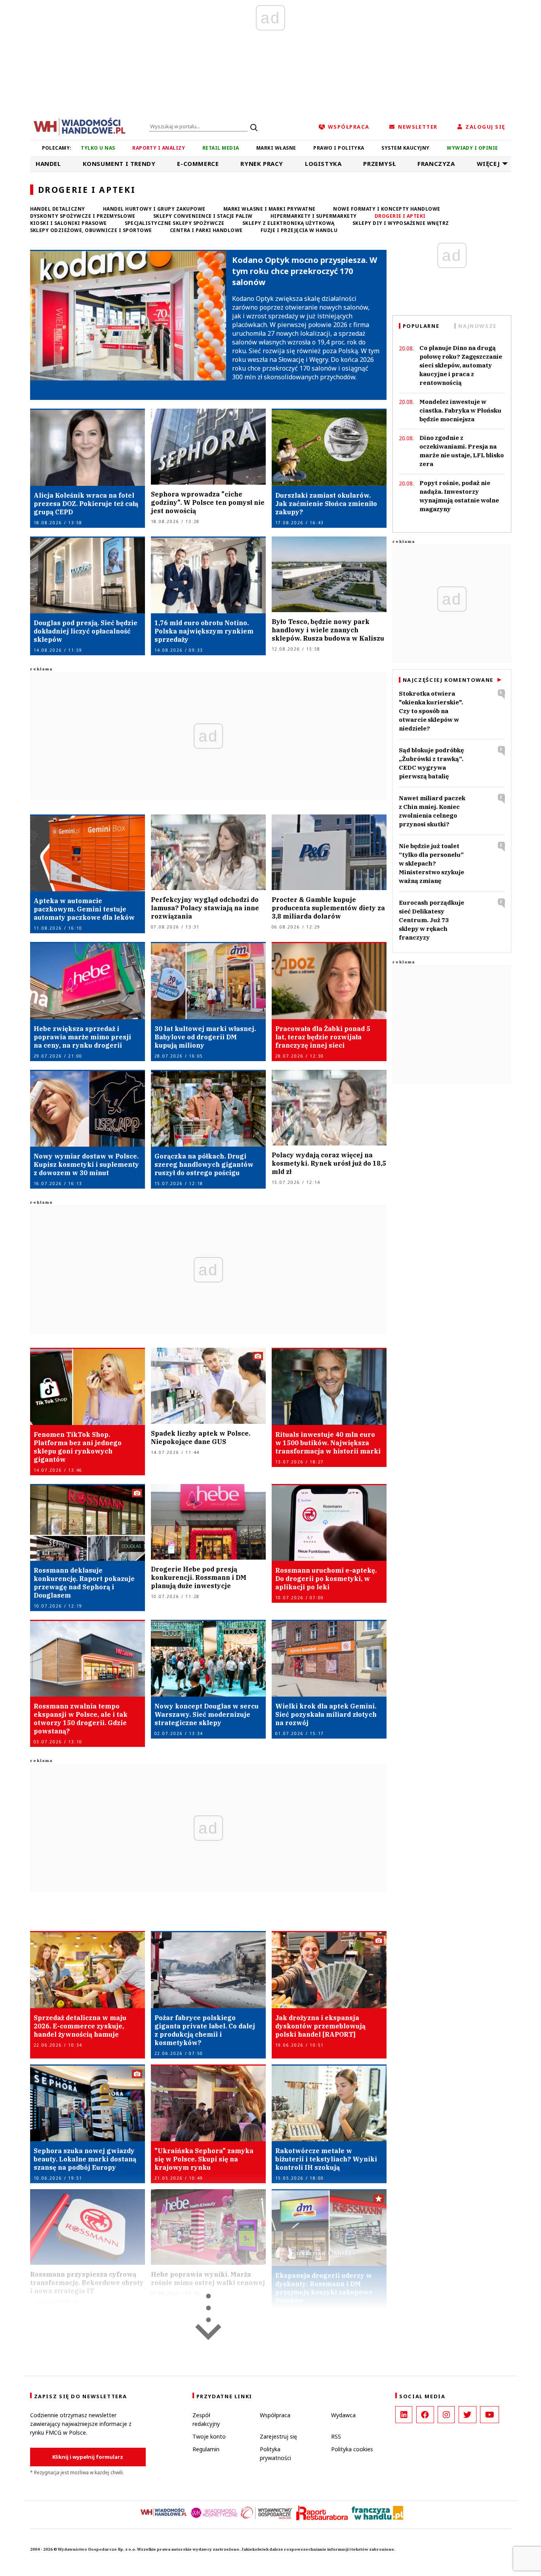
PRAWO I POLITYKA (339, 148)
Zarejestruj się (278, 2436)
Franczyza (436, 164)
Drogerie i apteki (400, 216)
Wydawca (343, 2415)
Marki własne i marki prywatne (270, 209)
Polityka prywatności (275, 2453)
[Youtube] (490, 2415)
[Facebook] (425, 2415)
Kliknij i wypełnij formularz (88, 2457)
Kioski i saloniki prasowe (69, 223)
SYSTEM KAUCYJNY (405, 148)
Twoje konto (209, 2436)
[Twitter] (468, 2415)
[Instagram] (446, 2415)
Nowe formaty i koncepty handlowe (387, 209)
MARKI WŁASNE (276, 148)
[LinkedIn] (404, 2415)
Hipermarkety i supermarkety (314, 216)
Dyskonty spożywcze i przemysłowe (83, 216)
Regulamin (206, 2449)
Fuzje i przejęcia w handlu (299, 230)
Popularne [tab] (421, 326)
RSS (336, 2436)
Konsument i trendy (119, 164)
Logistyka (323, 164)
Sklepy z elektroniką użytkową (289, 223)
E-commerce (198, 164)
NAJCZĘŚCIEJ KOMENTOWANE (448, 680)
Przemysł (379, 164)
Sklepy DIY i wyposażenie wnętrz (401, 223)
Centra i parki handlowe (206, 230)
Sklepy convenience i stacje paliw (203, 216)
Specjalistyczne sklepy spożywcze (175, 223)
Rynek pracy (262, 164)
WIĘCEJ (489, 164)
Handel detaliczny (58, 209)
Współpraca (275, 2415)
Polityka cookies (352, 2449)
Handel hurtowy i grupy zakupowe (154, 209)
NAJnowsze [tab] (477, 326)
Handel (48, 164)
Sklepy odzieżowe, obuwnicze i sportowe (91, 230)
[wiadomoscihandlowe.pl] (80, 126)
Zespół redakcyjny (206, 2419)
